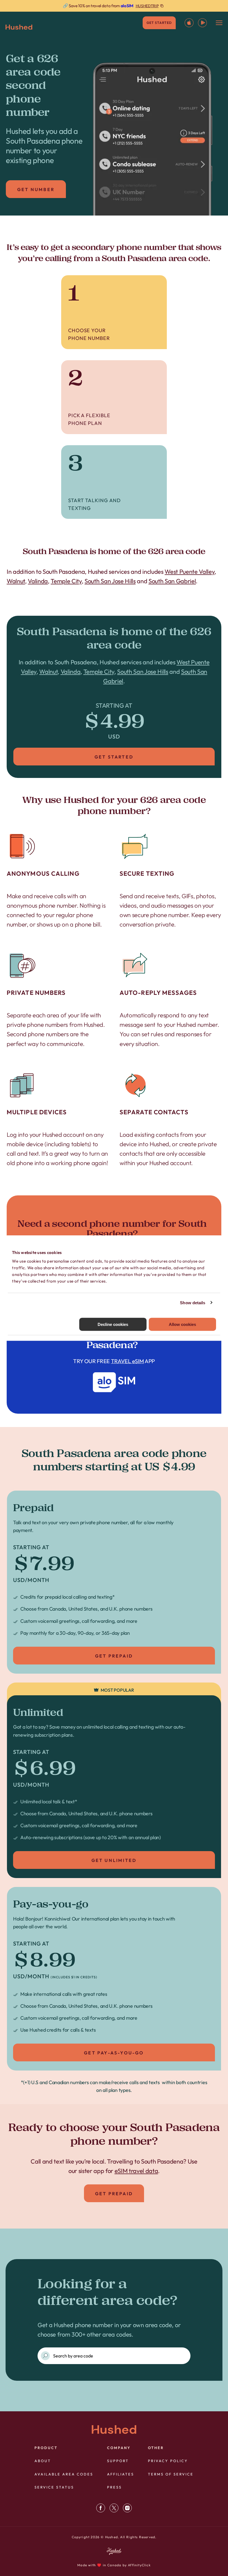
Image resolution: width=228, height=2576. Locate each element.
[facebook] (101, 2508)
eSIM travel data (136, 2171)
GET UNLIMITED (114, 1860)
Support (118, 2461)
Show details (193, 1302)
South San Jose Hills (110, 581)
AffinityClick (139, 2565)
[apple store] (189, 23)
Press (114, 2487)
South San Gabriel (172, 581)
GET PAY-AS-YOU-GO (114, 2053)
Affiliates (121, 2474)
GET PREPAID (114, 1656)
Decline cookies (113, 1324)
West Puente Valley (189, 572)
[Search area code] (45, 2356)
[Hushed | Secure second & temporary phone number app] (19, 27)
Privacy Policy (168, 2461)
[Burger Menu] (219, 23)
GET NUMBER (36, 189)
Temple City (66, 581)
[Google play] (202, 23)
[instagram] (127, 2508)
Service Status (54, 2487)
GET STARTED (159, 23)
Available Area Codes (64, 2474)
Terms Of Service (171, 2474)
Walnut (16, 581)
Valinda (38, 581)
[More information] (114, 6)
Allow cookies (182, 1324)
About (43, 2461)
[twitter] (114, 2508)
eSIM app (114, 1362)
